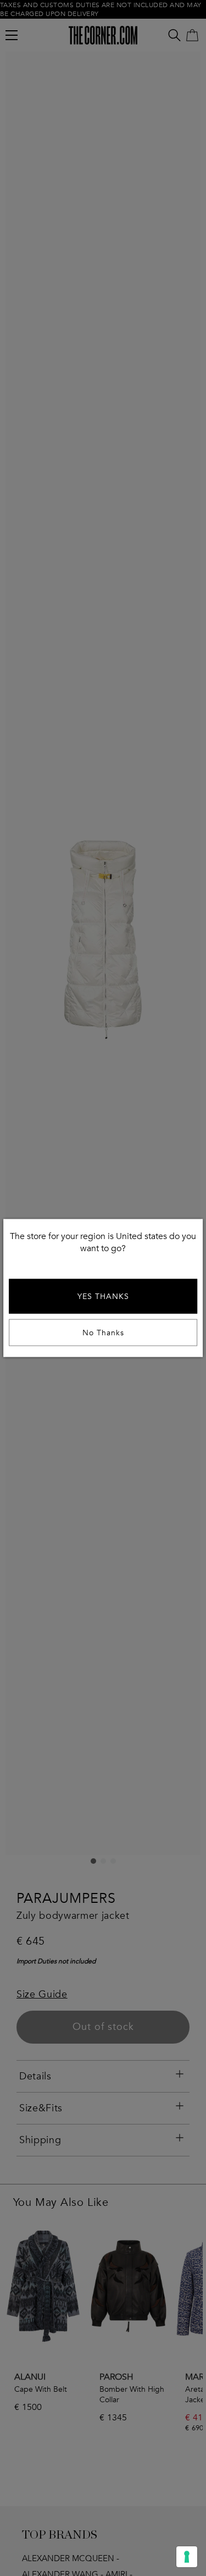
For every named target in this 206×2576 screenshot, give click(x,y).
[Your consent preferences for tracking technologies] (187, 2557)
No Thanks (103, 1333)
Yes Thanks (103, 1297)
